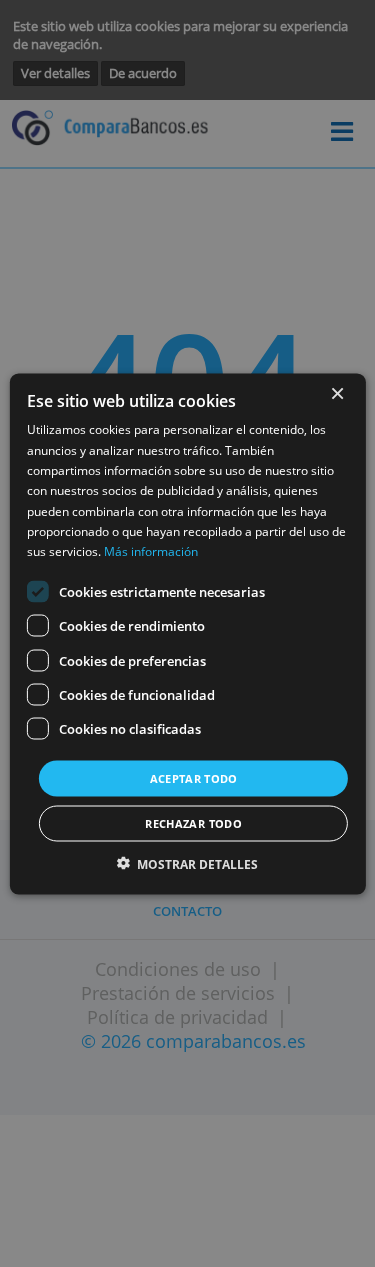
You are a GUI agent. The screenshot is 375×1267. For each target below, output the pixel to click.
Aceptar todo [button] (194, 777)
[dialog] (187, 633)
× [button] (336, 393)
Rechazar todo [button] (193, 822)
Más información (151, 551)
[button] (188, 863)
